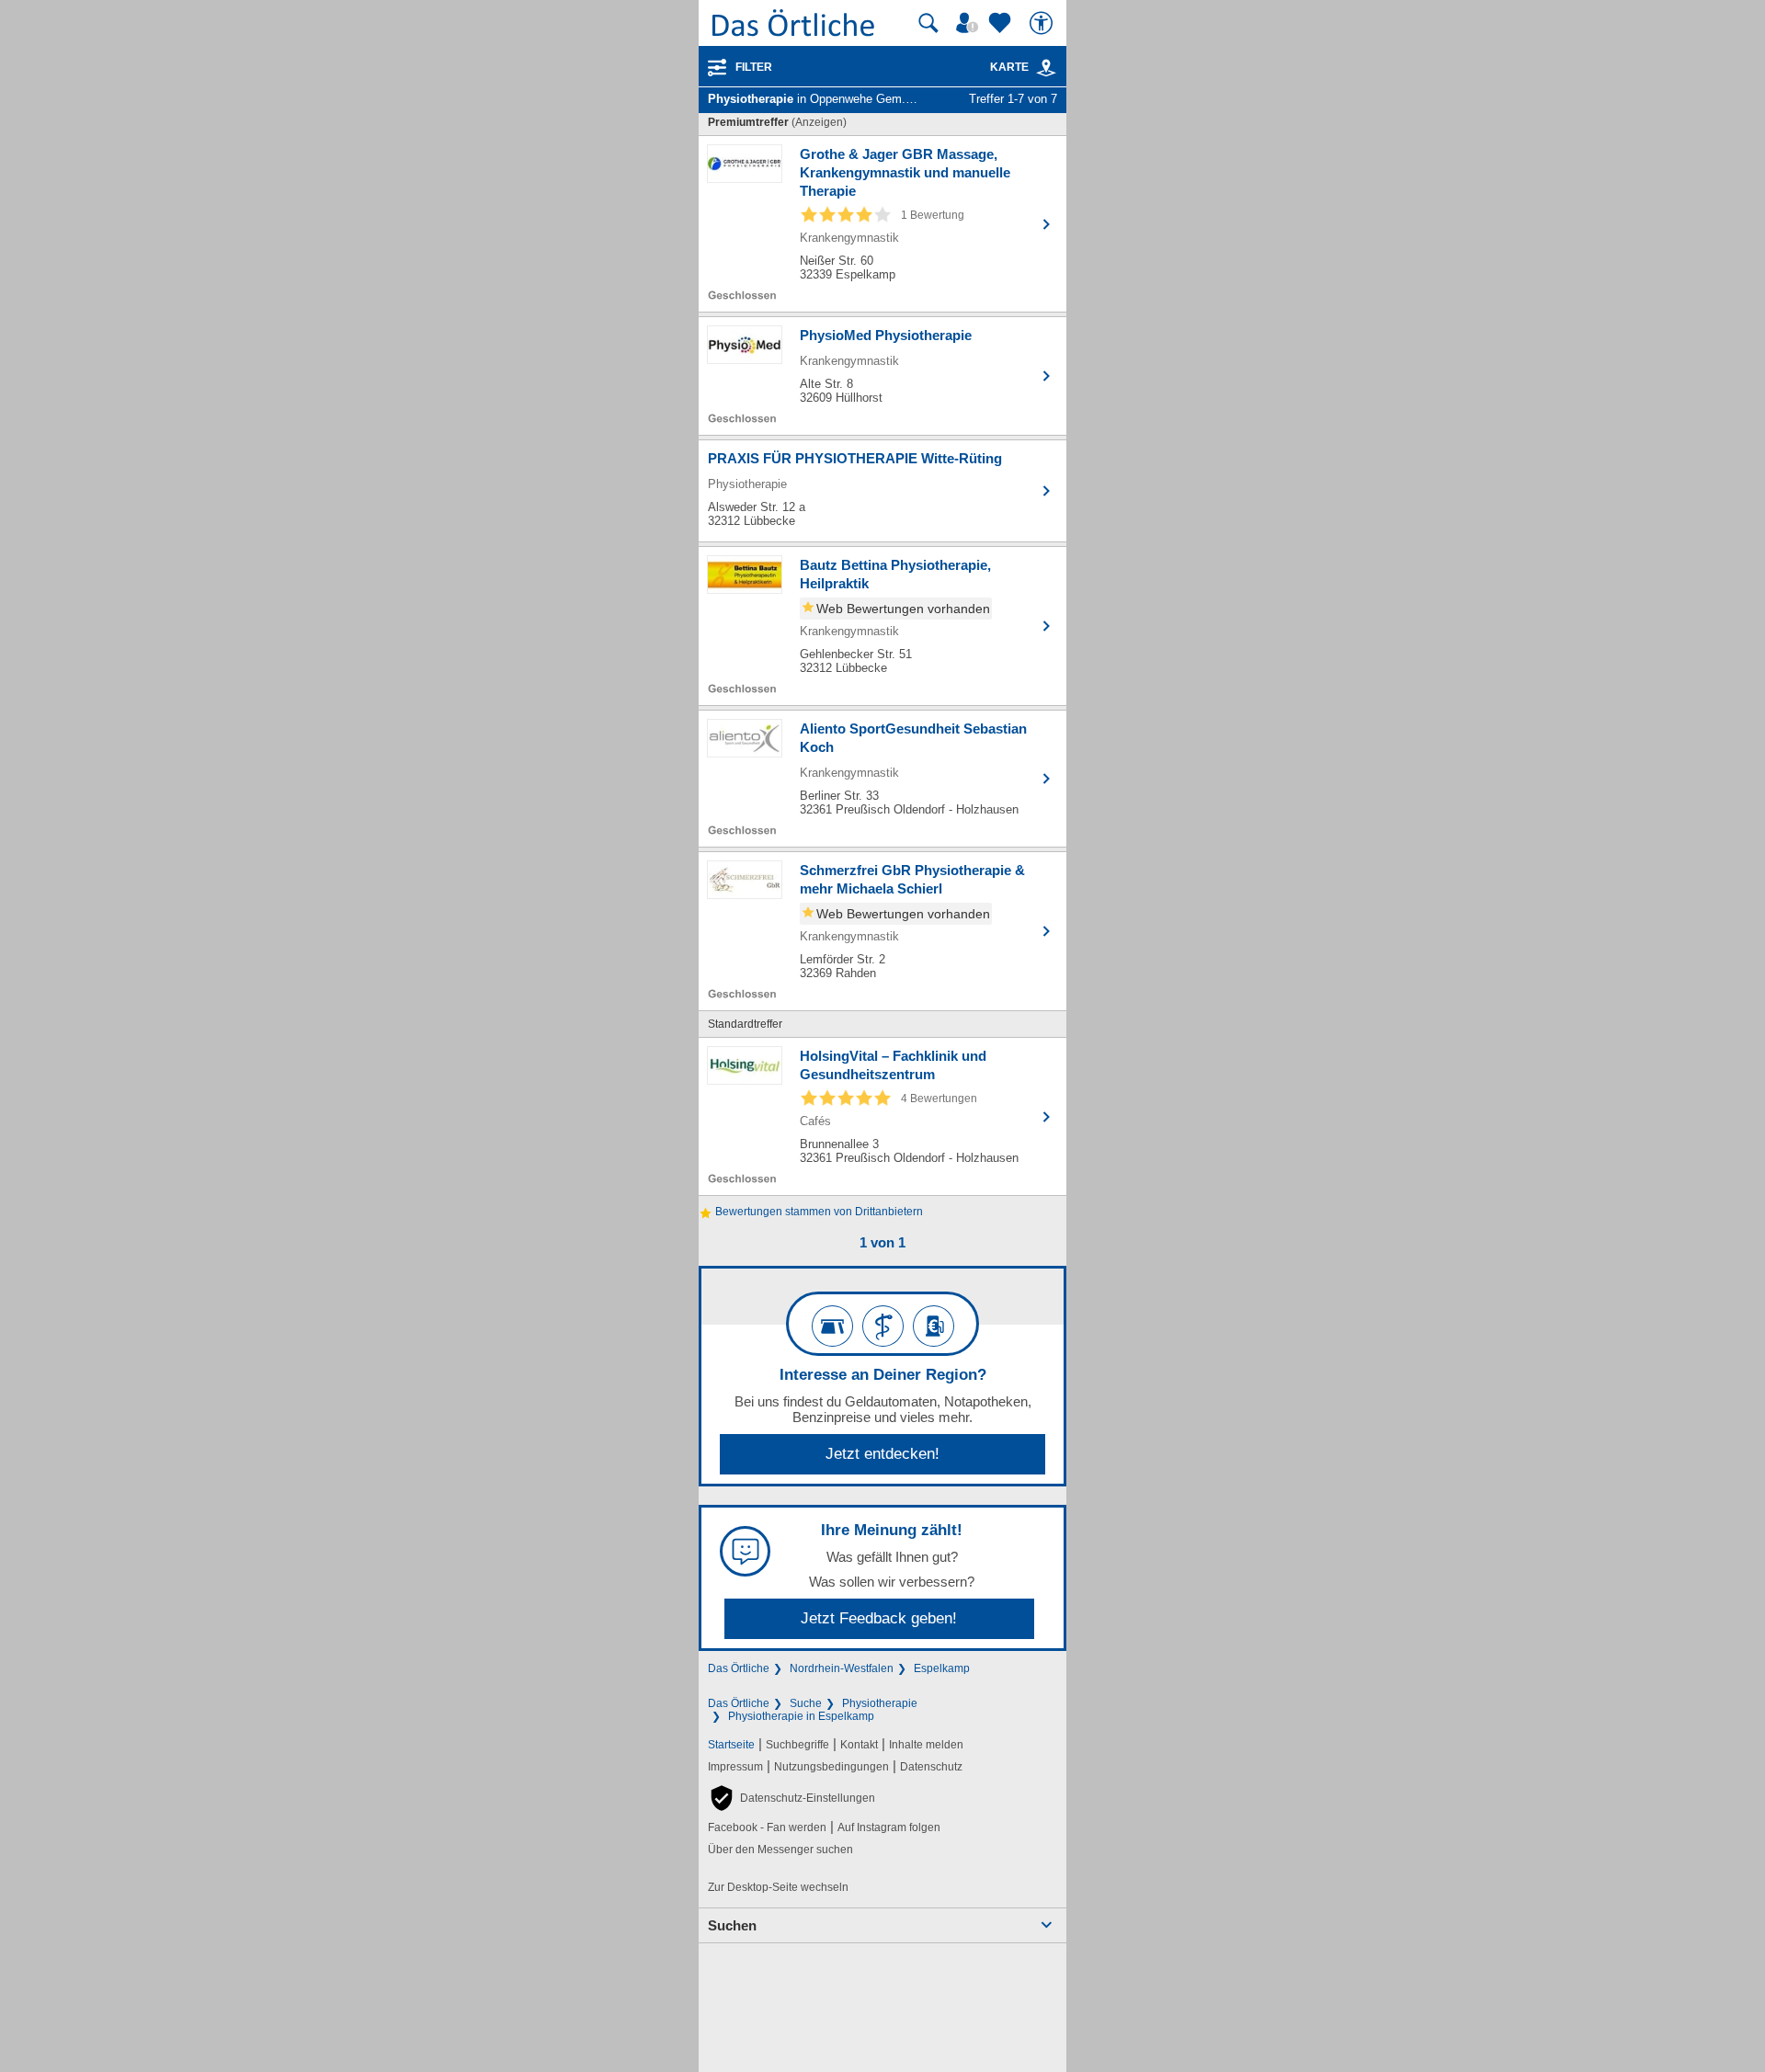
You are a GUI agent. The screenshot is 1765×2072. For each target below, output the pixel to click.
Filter (754, 67)
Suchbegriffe (797, 1745)
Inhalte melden (926, 1745)
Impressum (735, 1767)
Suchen (732, 1925)
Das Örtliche (739, 1668)
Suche (806, 1703)
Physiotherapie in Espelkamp (801, 1716)
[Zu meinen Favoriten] (1002, 23)
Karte (1009, 67)
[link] (1046, 68)
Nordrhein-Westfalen (842, 1668)
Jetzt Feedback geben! (879, 1618)
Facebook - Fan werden (767, 1827)
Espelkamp (942, 1668)
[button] (791, 1798)
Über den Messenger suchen (780, 1850)
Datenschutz (931, 1767)
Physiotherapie (880, 1703)
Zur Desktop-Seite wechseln (778, 1887)
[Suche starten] (928, 23)
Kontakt (859, 1745)
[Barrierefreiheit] (1043, 23)
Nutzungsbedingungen (831, 1767)
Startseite (731, 1745)
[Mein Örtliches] (970, 23)
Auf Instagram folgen (889, 1827)
